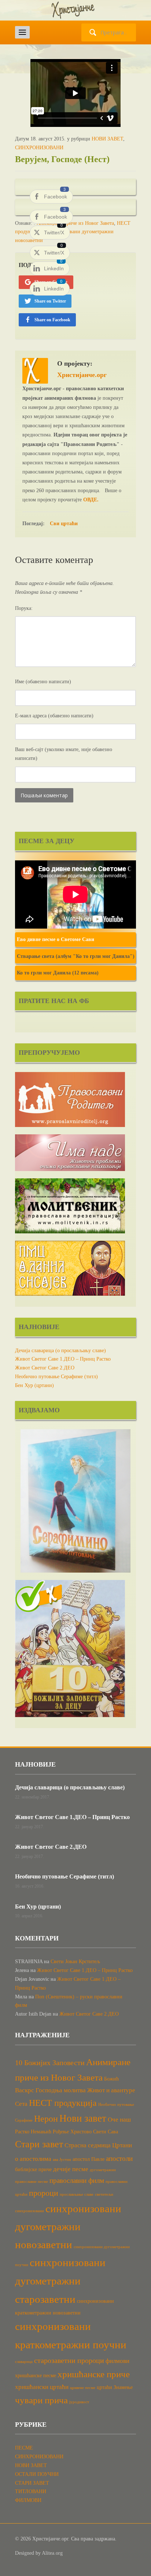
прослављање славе (77, 2194)
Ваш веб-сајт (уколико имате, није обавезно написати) (64, 754)
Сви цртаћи (64, 524)
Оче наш (119, 2120)
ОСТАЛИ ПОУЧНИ (37, 2474)
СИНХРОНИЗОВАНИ (39, 148)
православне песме (32, 2182)
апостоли (119, 2158)
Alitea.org (52, 2553)
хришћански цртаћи (42, 2387)
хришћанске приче (94, 2374)
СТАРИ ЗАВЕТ (32, 2483)
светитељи (104, 2194)
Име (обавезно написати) (43, 682)
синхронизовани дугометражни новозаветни (68, 2226)
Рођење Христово (72, 2132)
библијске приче (33, 2169)
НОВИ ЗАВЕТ (107, 139)
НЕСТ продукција (63, 2103)
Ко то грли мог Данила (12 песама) (58, 973)
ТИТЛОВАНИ (31, 2491)
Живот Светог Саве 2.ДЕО (45, 1368)
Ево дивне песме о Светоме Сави (56, 939)
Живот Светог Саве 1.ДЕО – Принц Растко (63, 1359)
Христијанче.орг (82, 375)
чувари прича (41, 2400)
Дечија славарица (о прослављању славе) (60, 1351)
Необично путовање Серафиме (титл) (56, 1377)
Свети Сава (106, 2132)
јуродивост (79, 2402)
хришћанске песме (36, 2375)
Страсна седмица (88, 2145)
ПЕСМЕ (24, 2448)
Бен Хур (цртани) (34, 1385)
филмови (117, 2361)
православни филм (77, 2180)
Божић (111, 2079)
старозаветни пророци (69, 2360)
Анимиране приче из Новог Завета (75, 223)
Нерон (46, 2119)
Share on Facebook (52, 320)
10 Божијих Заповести (50, 2063)
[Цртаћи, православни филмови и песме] (75, 10)
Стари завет (39, 2144)
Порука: (24, 608)
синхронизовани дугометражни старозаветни (60, 2281)
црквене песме (83, 2388)
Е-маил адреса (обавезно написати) (54, 716)
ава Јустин (62, 2160)
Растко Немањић (33, 2132)
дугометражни (103, 2170)
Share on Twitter (50, 301)
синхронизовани (30, 2211)
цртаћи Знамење (115, 2387)
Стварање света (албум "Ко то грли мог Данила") (76, 956)
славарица (24, 2362)
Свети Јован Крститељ (75, 1962)
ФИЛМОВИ (28, 2500)
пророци (44, 2193)
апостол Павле (89, 2159)
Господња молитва (61, 2090)
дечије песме (71, 2169)
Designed (25, 2553)
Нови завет (83, 2118)
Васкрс (25, 2090)
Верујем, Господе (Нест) (62, 159)
